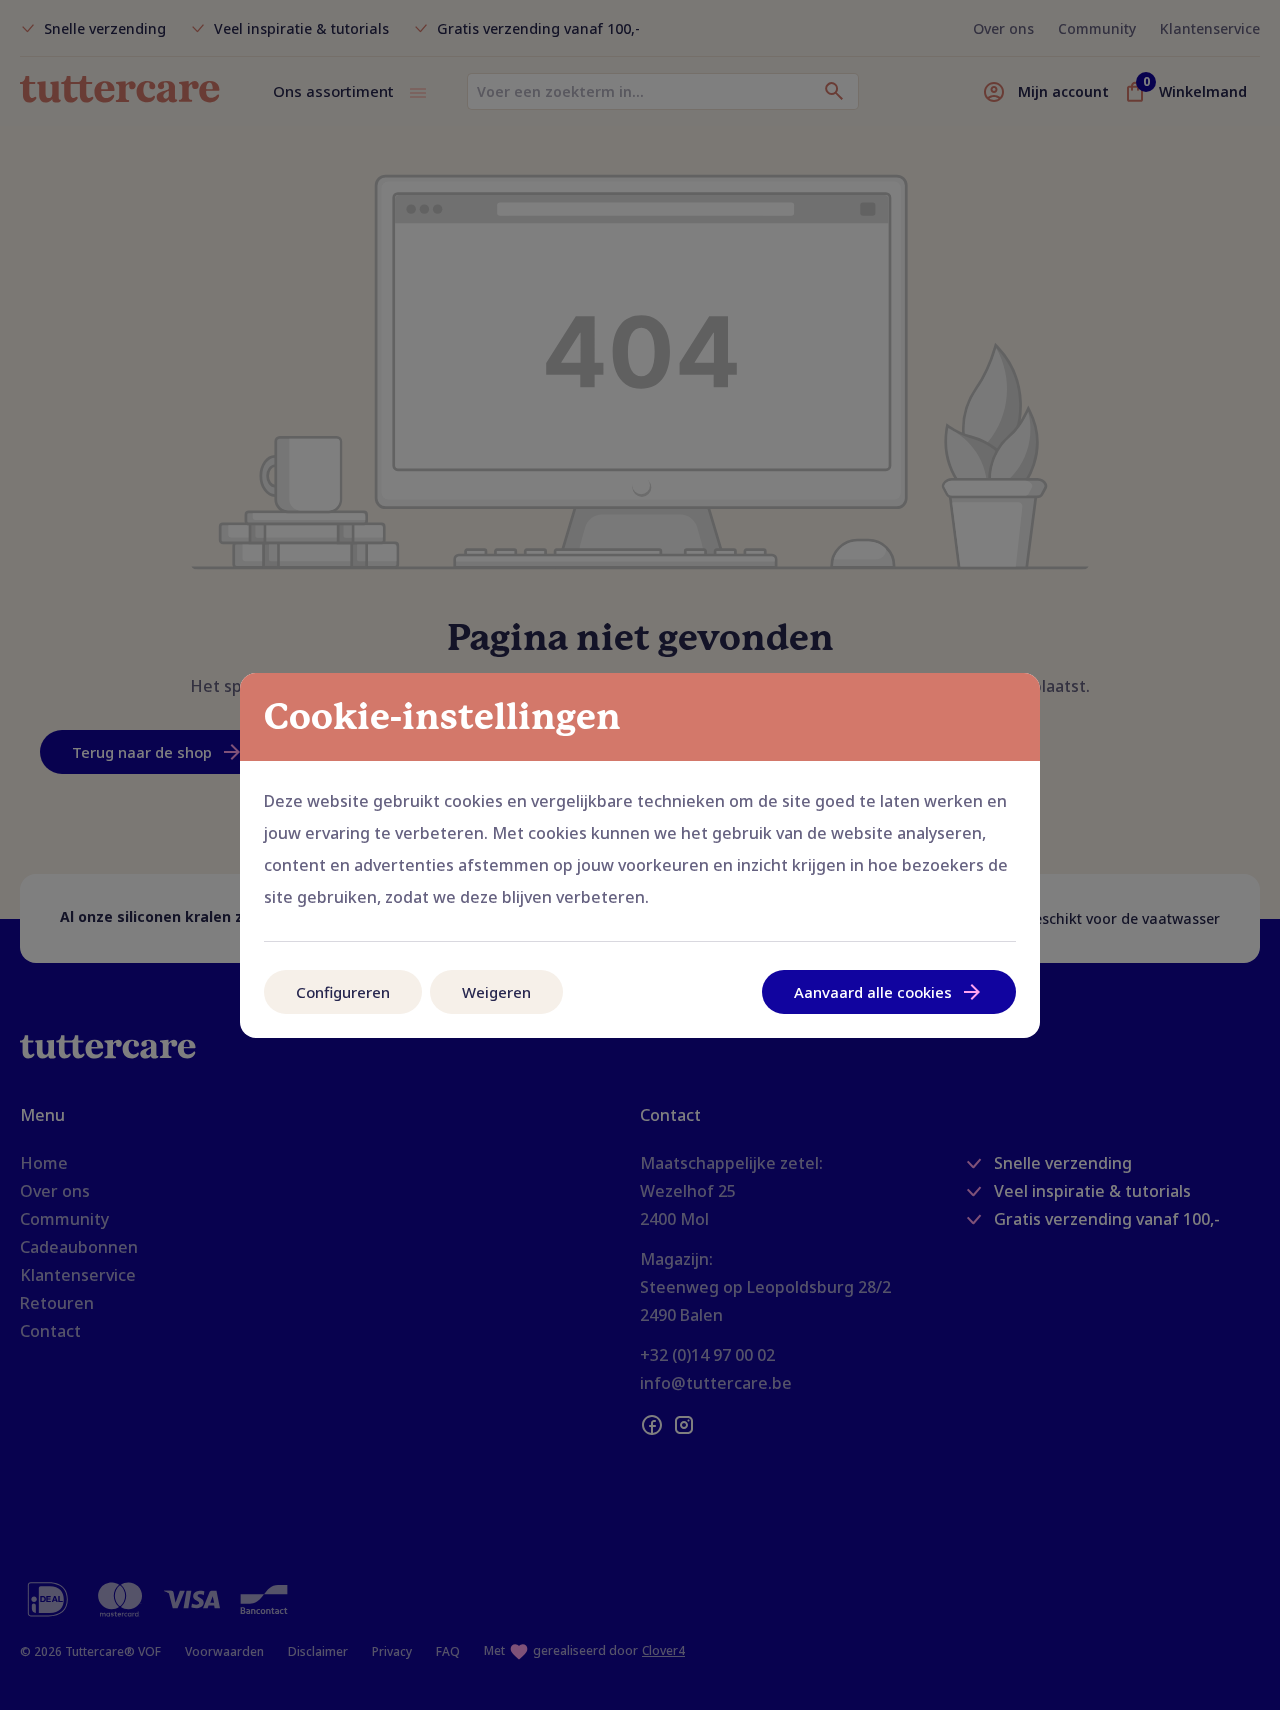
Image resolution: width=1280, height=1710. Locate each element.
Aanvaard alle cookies (873, 992)
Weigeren (496, 992)
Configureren (343, 992)
